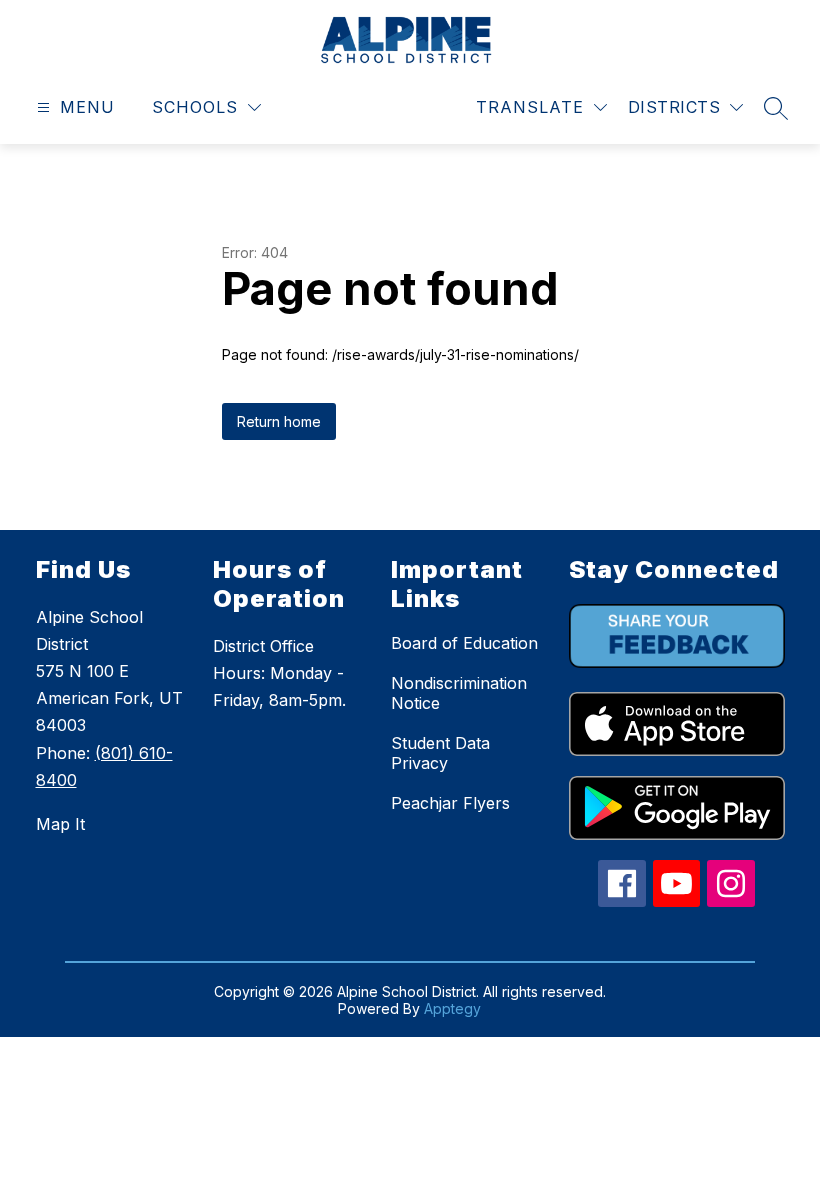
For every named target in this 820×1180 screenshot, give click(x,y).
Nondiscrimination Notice (459, 693)
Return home (279, 421)
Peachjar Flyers (450, 803)
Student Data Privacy (440, 753)
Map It (60, 824)
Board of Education (464, 643)
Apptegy (452, 1008)
